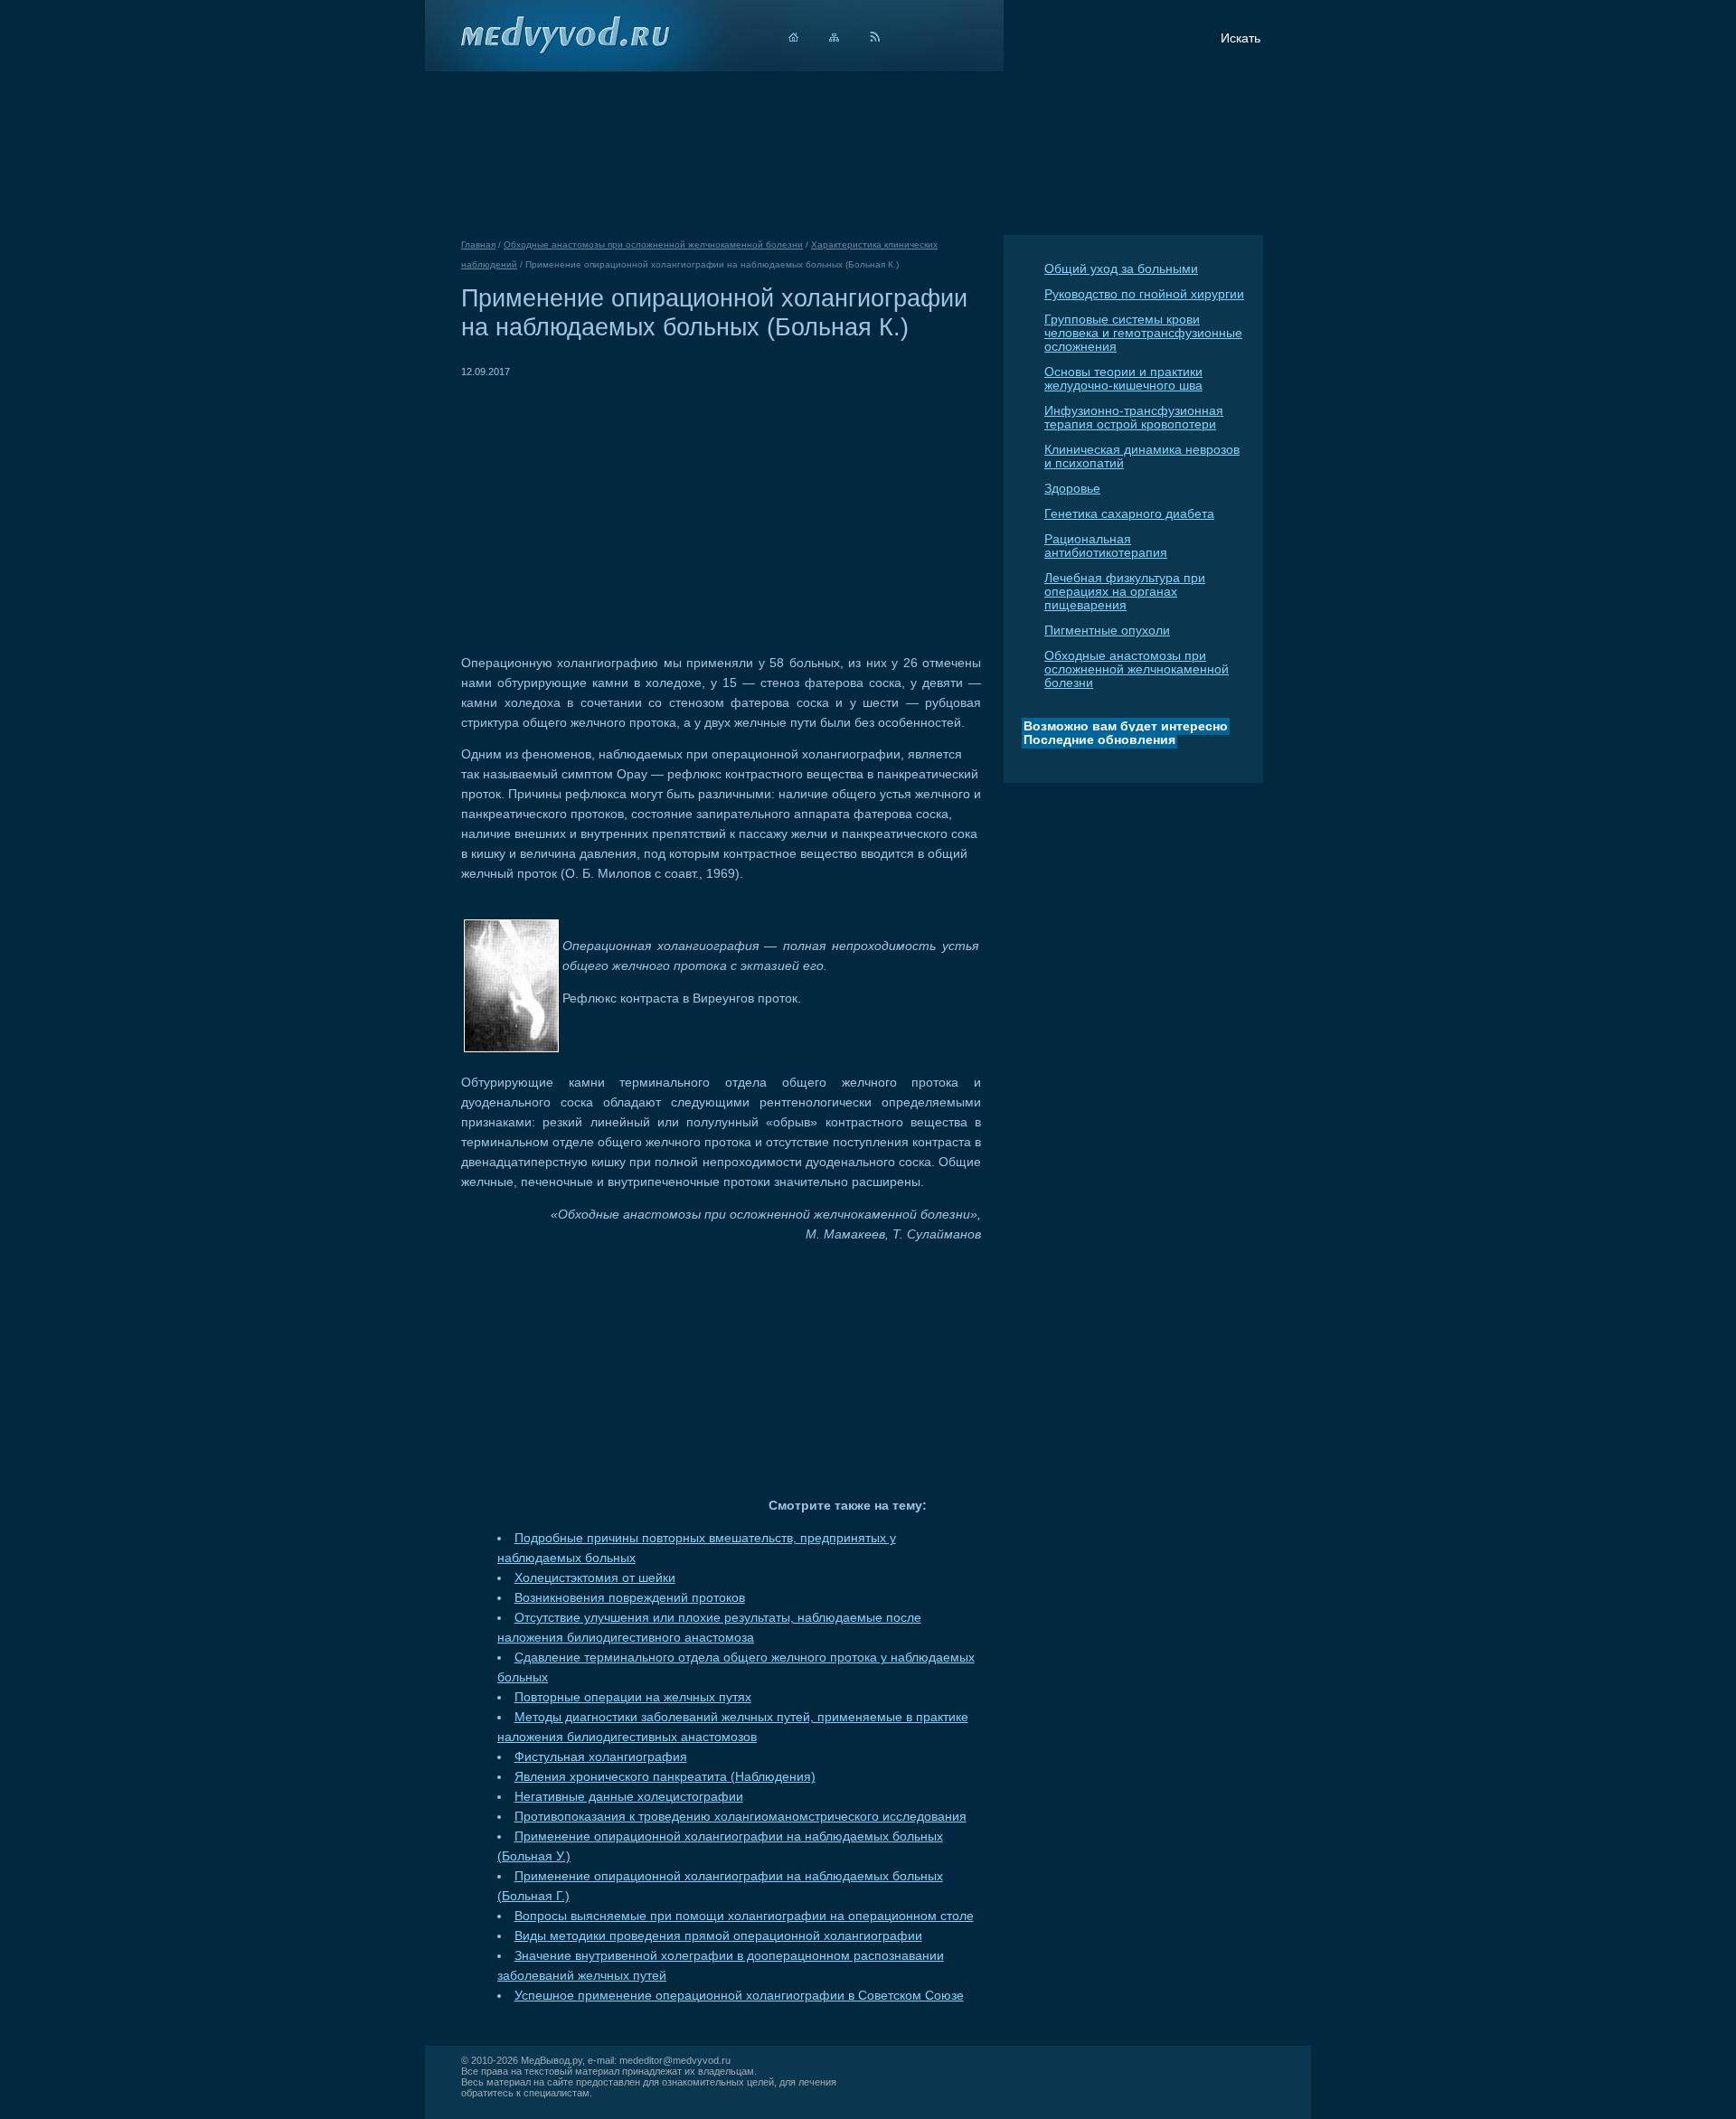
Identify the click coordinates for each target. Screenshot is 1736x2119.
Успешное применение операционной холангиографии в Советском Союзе (739, 1996)
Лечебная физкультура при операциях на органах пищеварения (1125, 592)
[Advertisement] (613, 508)
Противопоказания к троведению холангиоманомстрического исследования (741, 1817)
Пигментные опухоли (1107, 631)
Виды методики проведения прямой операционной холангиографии (718, 1936)
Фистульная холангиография (601, 1757)
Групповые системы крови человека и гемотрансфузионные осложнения (1143, 333)
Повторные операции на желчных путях (633, 1697)
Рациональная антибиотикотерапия (1106, 546)
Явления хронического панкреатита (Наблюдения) (665, 1777)
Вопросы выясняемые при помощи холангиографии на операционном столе (744, 1916)
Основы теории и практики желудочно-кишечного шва (1123, 379)
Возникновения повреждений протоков (630, 1598)
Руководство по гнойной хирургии (1144, 294)
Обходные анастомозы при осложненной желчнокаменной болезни (1137, 669)
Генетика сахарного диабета (1129, 514)
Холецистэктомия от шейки (595, 1578)
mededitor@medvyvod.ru (675, 2060)
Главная (478, 245)
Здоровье (1072, 489)
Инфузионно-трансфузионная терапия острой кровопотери (1134, 418)
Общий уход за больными (1121, 269)
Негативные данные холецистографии (629, 1797)
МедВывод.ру (552, 2060)
